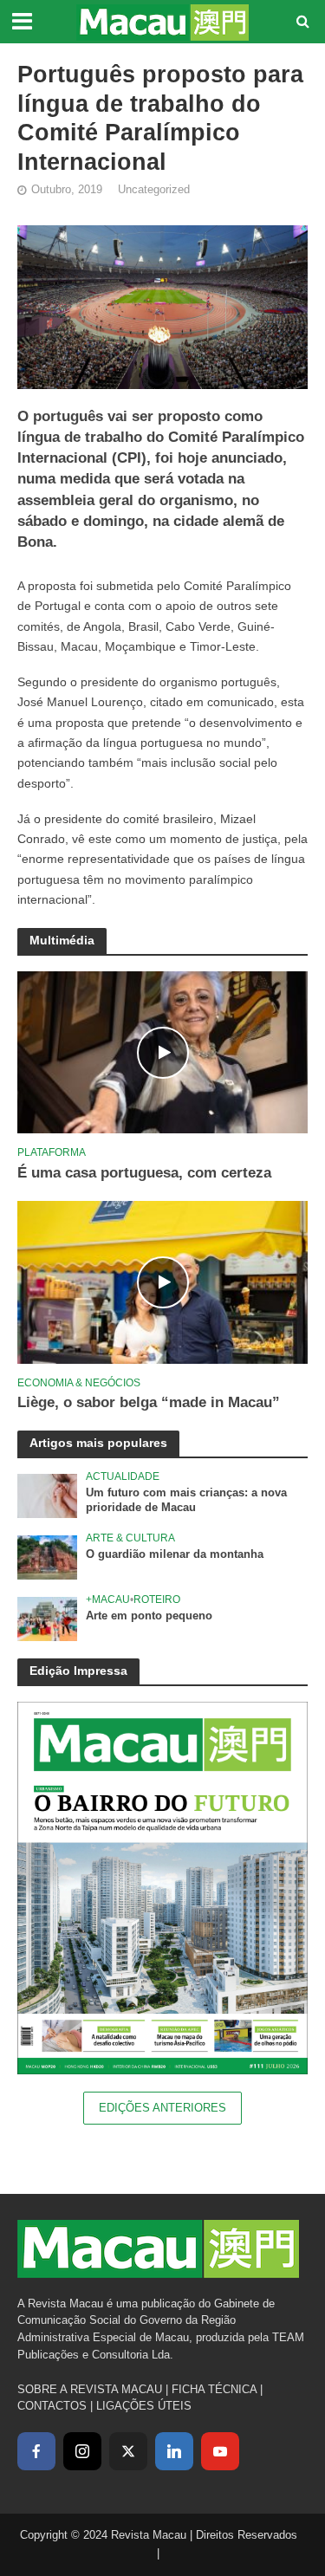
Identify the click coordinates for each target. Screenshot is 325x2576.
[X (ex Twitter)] (128, 2451)
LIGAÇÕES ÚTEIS (144, 2406)
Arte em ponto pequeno (149, 1616)
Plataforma (52, 1152)
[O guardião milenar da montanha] (47, 1557)
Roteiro (157, 1599)
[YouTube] (220, 2451)
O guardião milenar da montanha (175, 1554)
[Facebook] (36, 2451)
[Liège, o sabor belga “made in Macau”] (162, 1281)
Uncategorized (154, 190)
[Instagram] (82, 2451)
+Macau (108, 1599)
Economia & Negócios (79, 1382)
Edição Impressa (78, 1671)
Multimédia (62, 940)
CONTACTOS (52, 2406)
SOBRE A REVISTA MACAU (90, 2389)
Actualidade (123, 1476)
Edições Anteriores (162, 2108)
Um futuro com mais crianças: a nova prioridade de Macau (186, 1500)
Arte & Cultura (130, 1538)
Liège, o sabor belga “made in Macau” (149, 1402)
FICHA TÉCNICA (214, 2389)
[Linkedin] (174, 2451)
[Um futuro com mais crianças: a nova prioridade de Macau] (47, 1495)
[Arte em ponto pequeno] (47, 1618)
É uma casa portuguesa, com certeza (144, 1173)
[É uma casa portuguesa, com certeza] (162, 1051)
